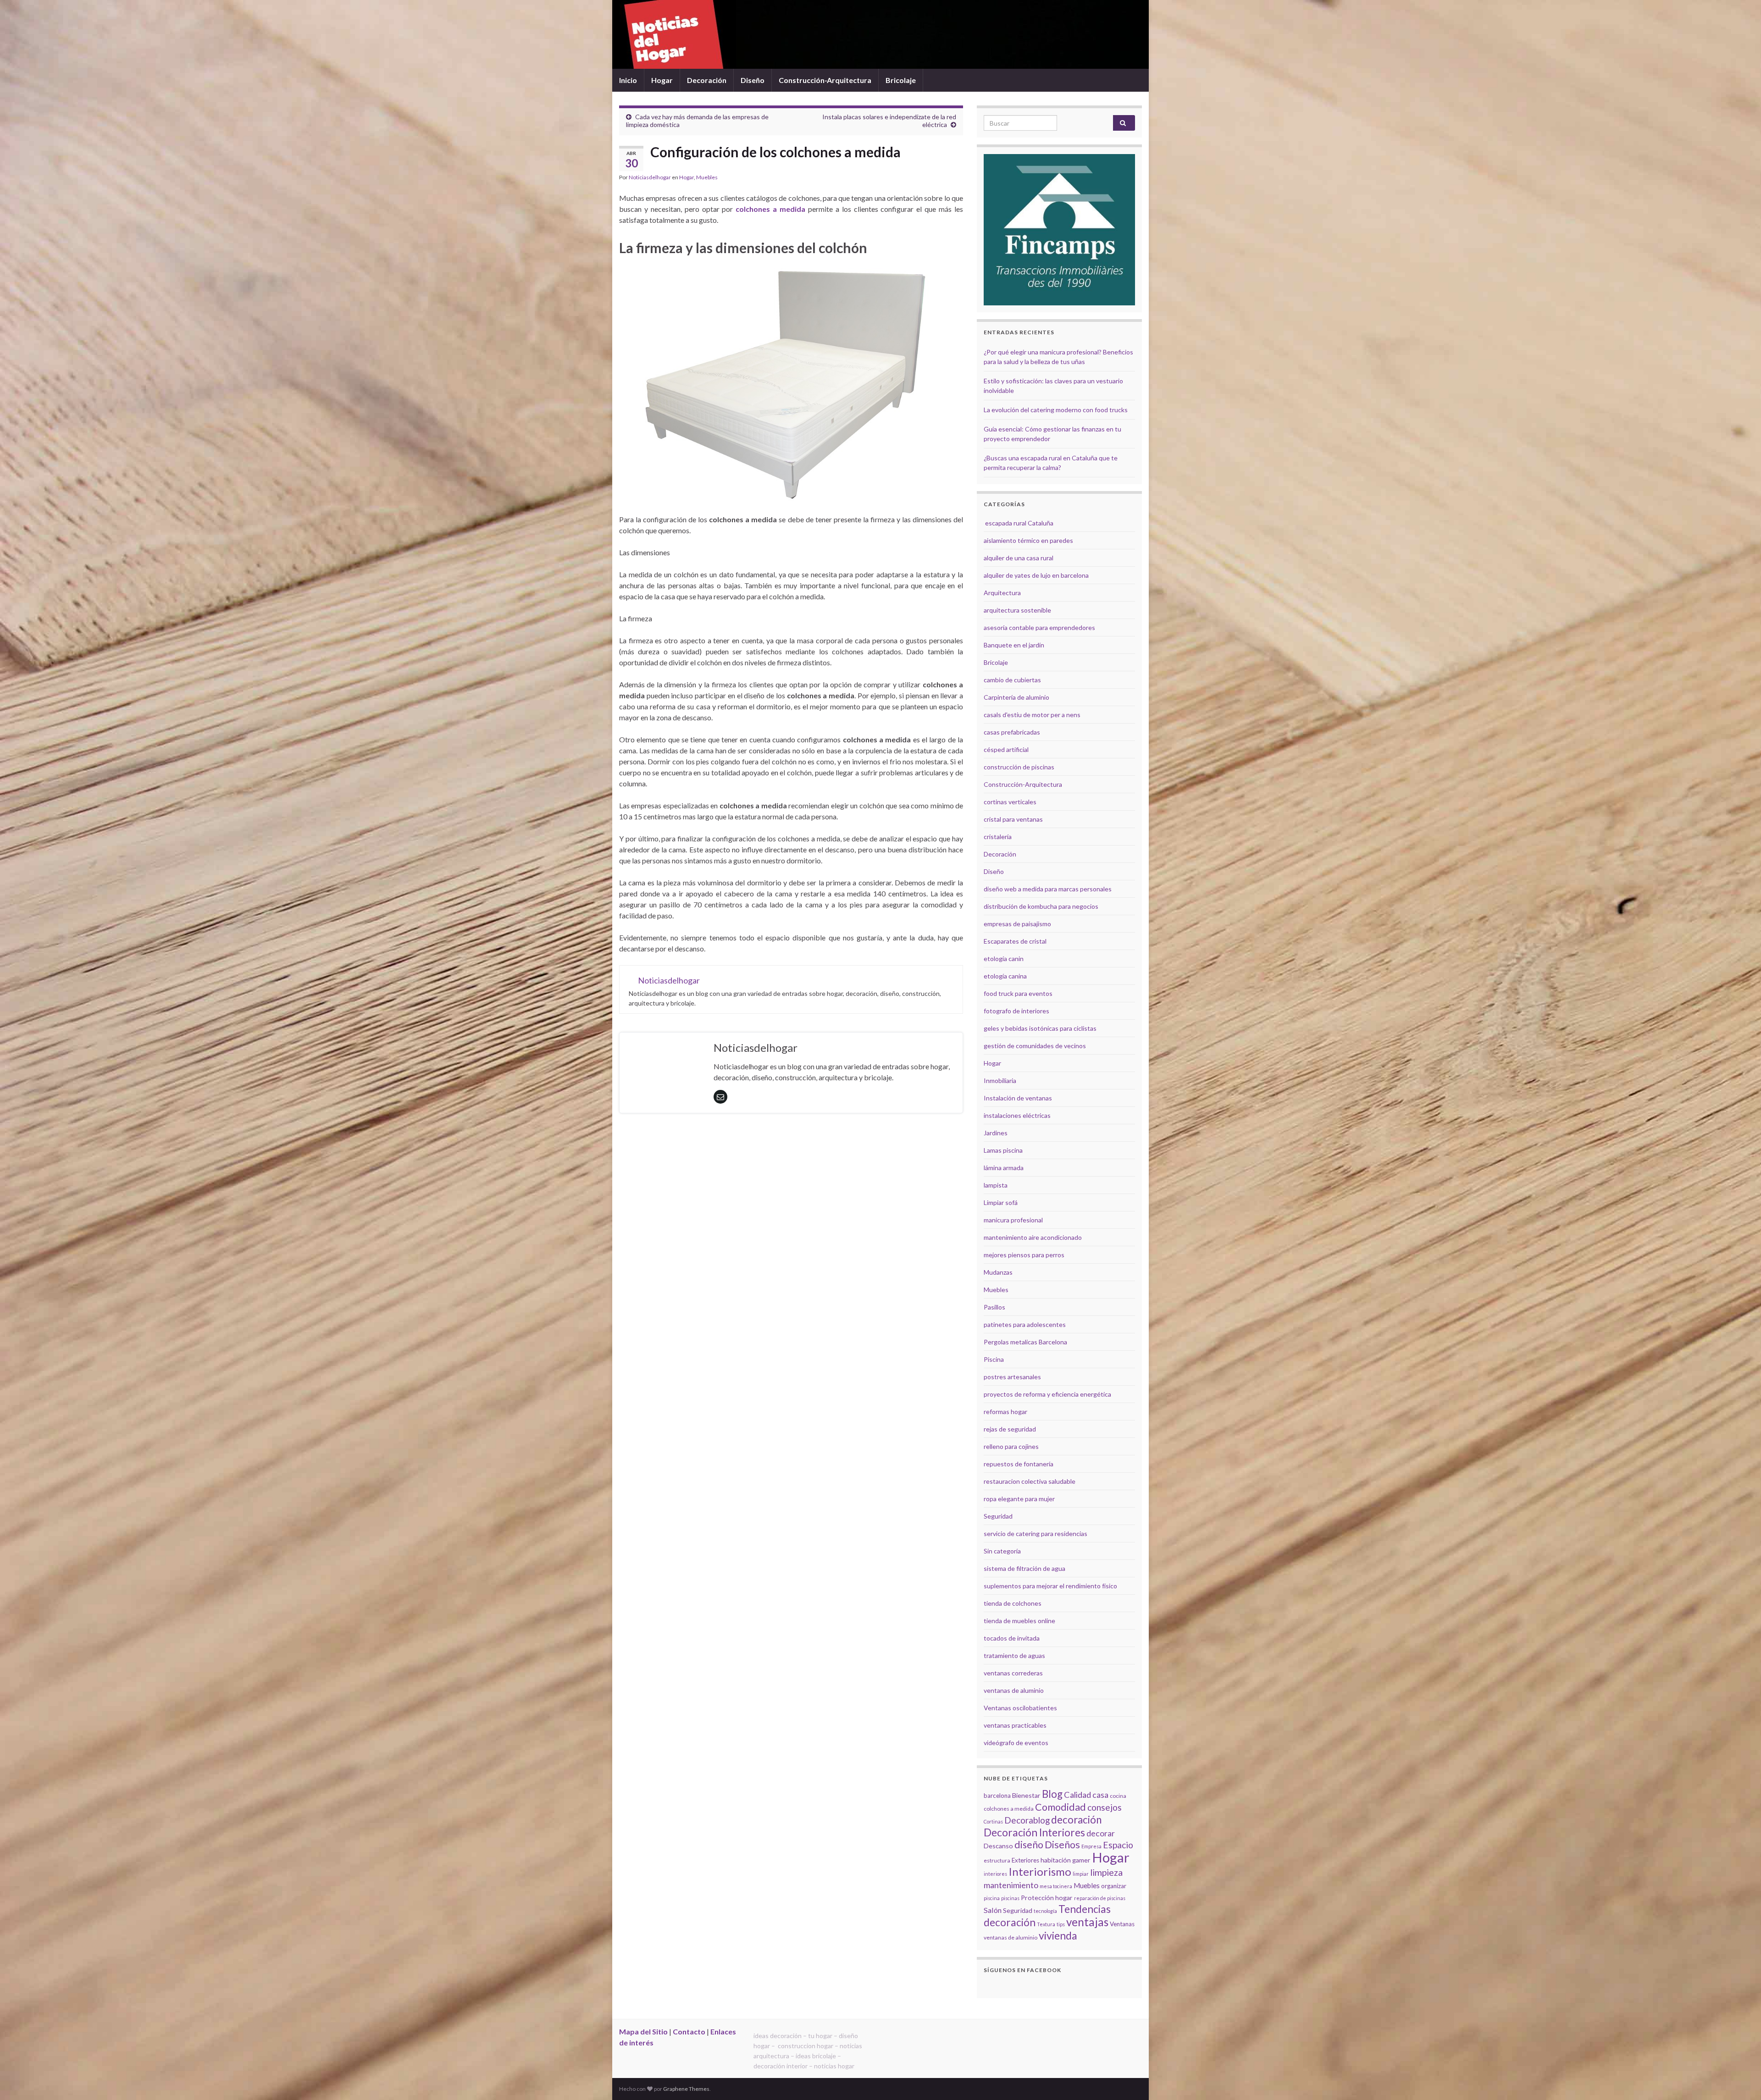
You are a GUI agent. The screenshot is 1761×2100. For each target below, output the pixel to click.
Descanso (998, 1846)
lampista (996, 1185)
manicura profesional (1013, 1220)
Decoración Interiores (1034, 1832)
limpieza (1106, 1872)
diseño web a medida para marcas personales (1048, 889)
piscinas (1010, 1898)
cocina (1118, 1796)
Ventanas (1122, 1924)
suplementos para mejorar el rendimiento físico (1050, 1586)
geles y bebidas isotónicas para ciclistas (1040, 1028)
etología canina (1005, 976)
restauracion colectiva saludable (1030, 1481)
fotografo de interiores (1016, 1011)
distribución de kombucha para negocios (1041, 906)
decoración (1076, 1820)
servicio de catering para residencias (1036, 1534)
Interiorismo (1040, 1871)
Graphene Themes (686, 2089)
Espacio (1118, 1845)
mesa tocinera (1056, 1886)
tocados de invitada (1012, 1638)
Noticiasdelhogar (650, 177)
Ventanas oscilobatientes (1020, 1708)
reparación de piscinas (1100, 1898)
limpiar (1081, 1874)
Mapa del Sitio (643, 2031)
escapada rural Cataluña (1019, 523)
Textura (1046, 1924)
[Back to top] (1740, 2079)
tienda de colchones (1013, 1603)
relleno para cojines (1011, 1446)
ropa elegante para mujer (1019, 1499)
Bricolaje (901, 80)
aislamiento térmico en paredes (1028, 540)
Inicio (628, 80)
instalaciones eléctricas (1017, 1115)
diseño (1029, 1845)
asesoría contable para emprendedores (1039, 627)
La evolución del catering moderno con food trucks (1056, 410)
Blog (1052, 1794)
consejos (1105, 1807)
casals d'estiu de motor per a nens (1032, 715)
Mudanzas (998, 1272)
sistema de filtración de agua (1024, 1568)
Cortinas (993, 1821)
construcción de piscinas (1019, 767)
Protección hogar (1047, 1898)
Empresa (1091, 1846)
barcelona (997, 1796)
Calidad (1077, 1795)
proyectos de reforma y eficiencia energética (1047, 1394)
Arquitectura (1002, 593)
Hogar (662, 80)
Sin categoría (1002, 1551)
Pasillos (994, 1307)
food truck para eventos (1018, 993)
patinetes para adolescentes (1025, 1324)
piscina (992, 1898)
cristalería (998, 837)
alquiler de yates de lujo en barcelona (1036, 575)
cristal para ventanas (1013, 819)
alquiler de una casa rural (1019, 558)
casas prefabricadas (1012, 732)
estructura (997, 1860)
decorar (1101, 1833)
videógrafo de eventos (1016, 1743)
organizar (1114, 1886)
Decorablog (1027, 1820)
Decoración (707, 80)
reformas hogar (1005, 1412)
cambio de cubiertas (1012, 680)
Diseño (753, 80)
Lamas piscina (1003, 1150)
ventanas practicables (1015, 1725)
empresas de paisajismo (1017, 924)
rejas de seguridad (1010, 1429)
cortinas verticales (1010, 802)
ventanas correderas (1013, 1673)
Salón (993, 1910)
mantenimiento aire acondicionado (1033, 1237)
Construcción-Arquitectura (825, 80)
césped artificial (1006, 749)
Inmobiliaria (1000, 1080)
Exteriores (1025, 1860)
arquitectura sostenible (1017, 610)
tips (1061, 1924)
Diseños (1062, 1845)
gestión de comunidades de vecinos (1035, 1046)
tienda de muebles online (1019, 1621)
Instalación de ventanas (1018, 1098)
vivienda (1058, 1935)
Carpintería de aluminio (1016, 697)
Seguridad (998, 1516)
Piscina (994, 1359)
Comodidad (1060, 1807)
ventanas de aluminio (1014, 1690)
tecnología (1045, 1911)
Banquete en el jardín (1014, 645)
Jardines (996, 1133)
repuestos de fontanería (1019, 1464)
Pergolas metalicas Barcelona (1025, 1342)
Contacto (689, 2031)
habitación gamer (1066, 1860)
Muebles (707, 177)
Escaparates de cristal (1015, 941)
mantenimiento (1011, 1885)
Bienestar (1026, 1795)
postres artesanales (1012, 1377)
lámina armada (1004, 1168)
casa (1100, 1795)
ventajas (1087, 1922)
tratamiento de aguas (1014, 1655)
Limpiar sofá (1001, 1202)
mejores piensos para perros (1024, 1255)
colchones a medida (770, 209)
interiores (995, 1874)
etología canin (1004, 959)
